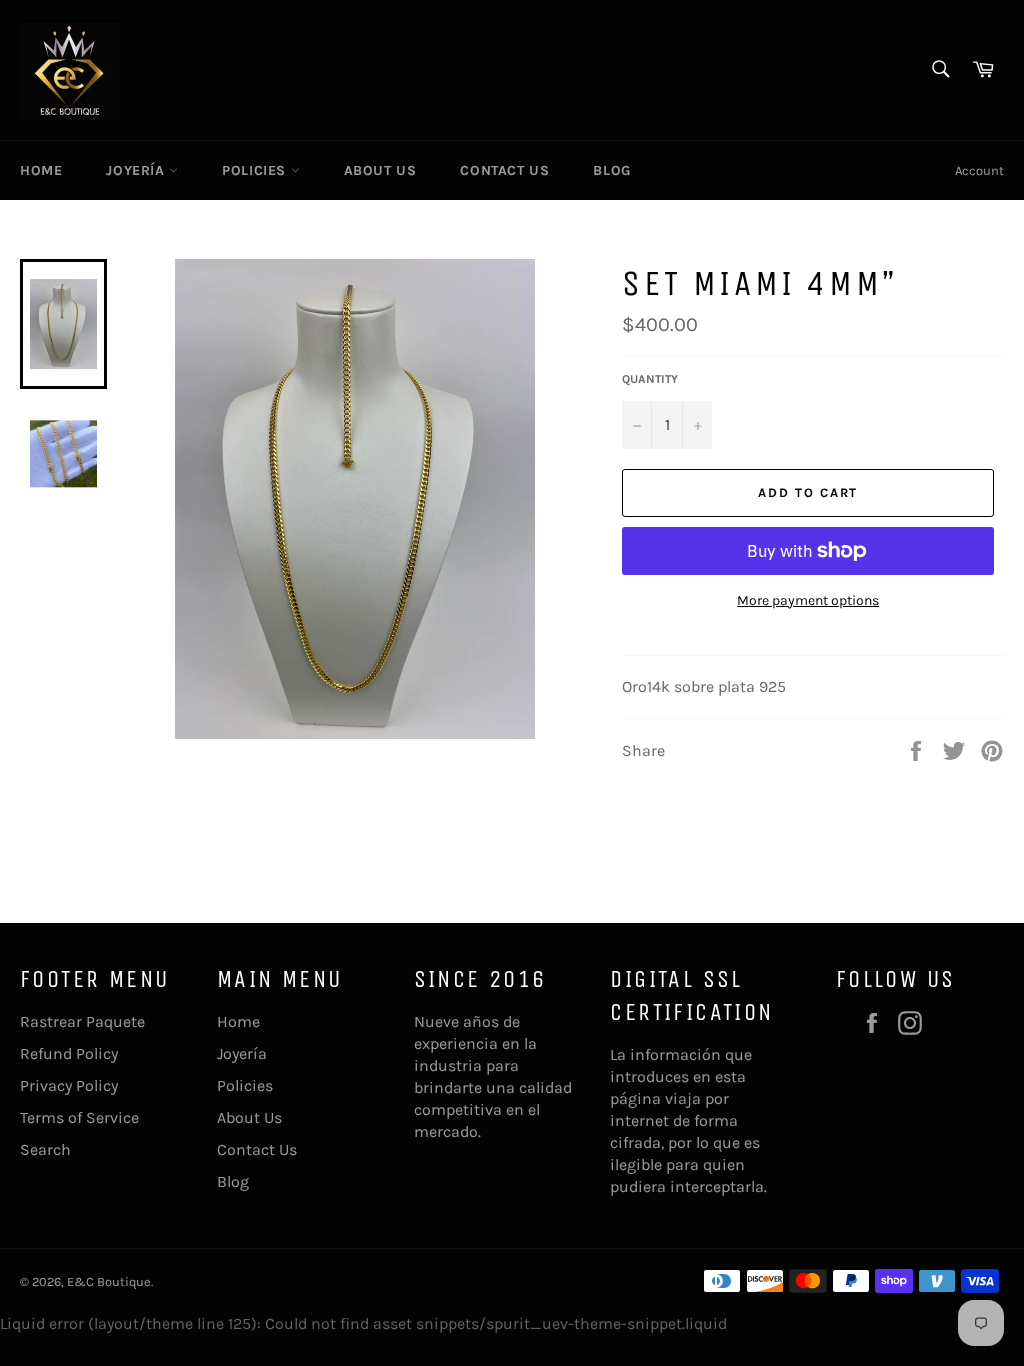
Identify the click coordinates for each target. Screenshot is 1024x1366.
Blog (611, 170)
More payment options (808, 600)
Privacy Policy (69, 1085)
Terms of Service (79, 1117)
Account (979, 170)
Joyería (137, 170)
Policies (256, 170)
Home (41, 170)
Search (45, 1149)
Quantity (650, 379)
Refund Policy (69, 1053)
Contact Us (504, 170)
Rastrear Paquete (82, 1021)
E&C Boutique (109, 1281)
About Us (380, 170)
